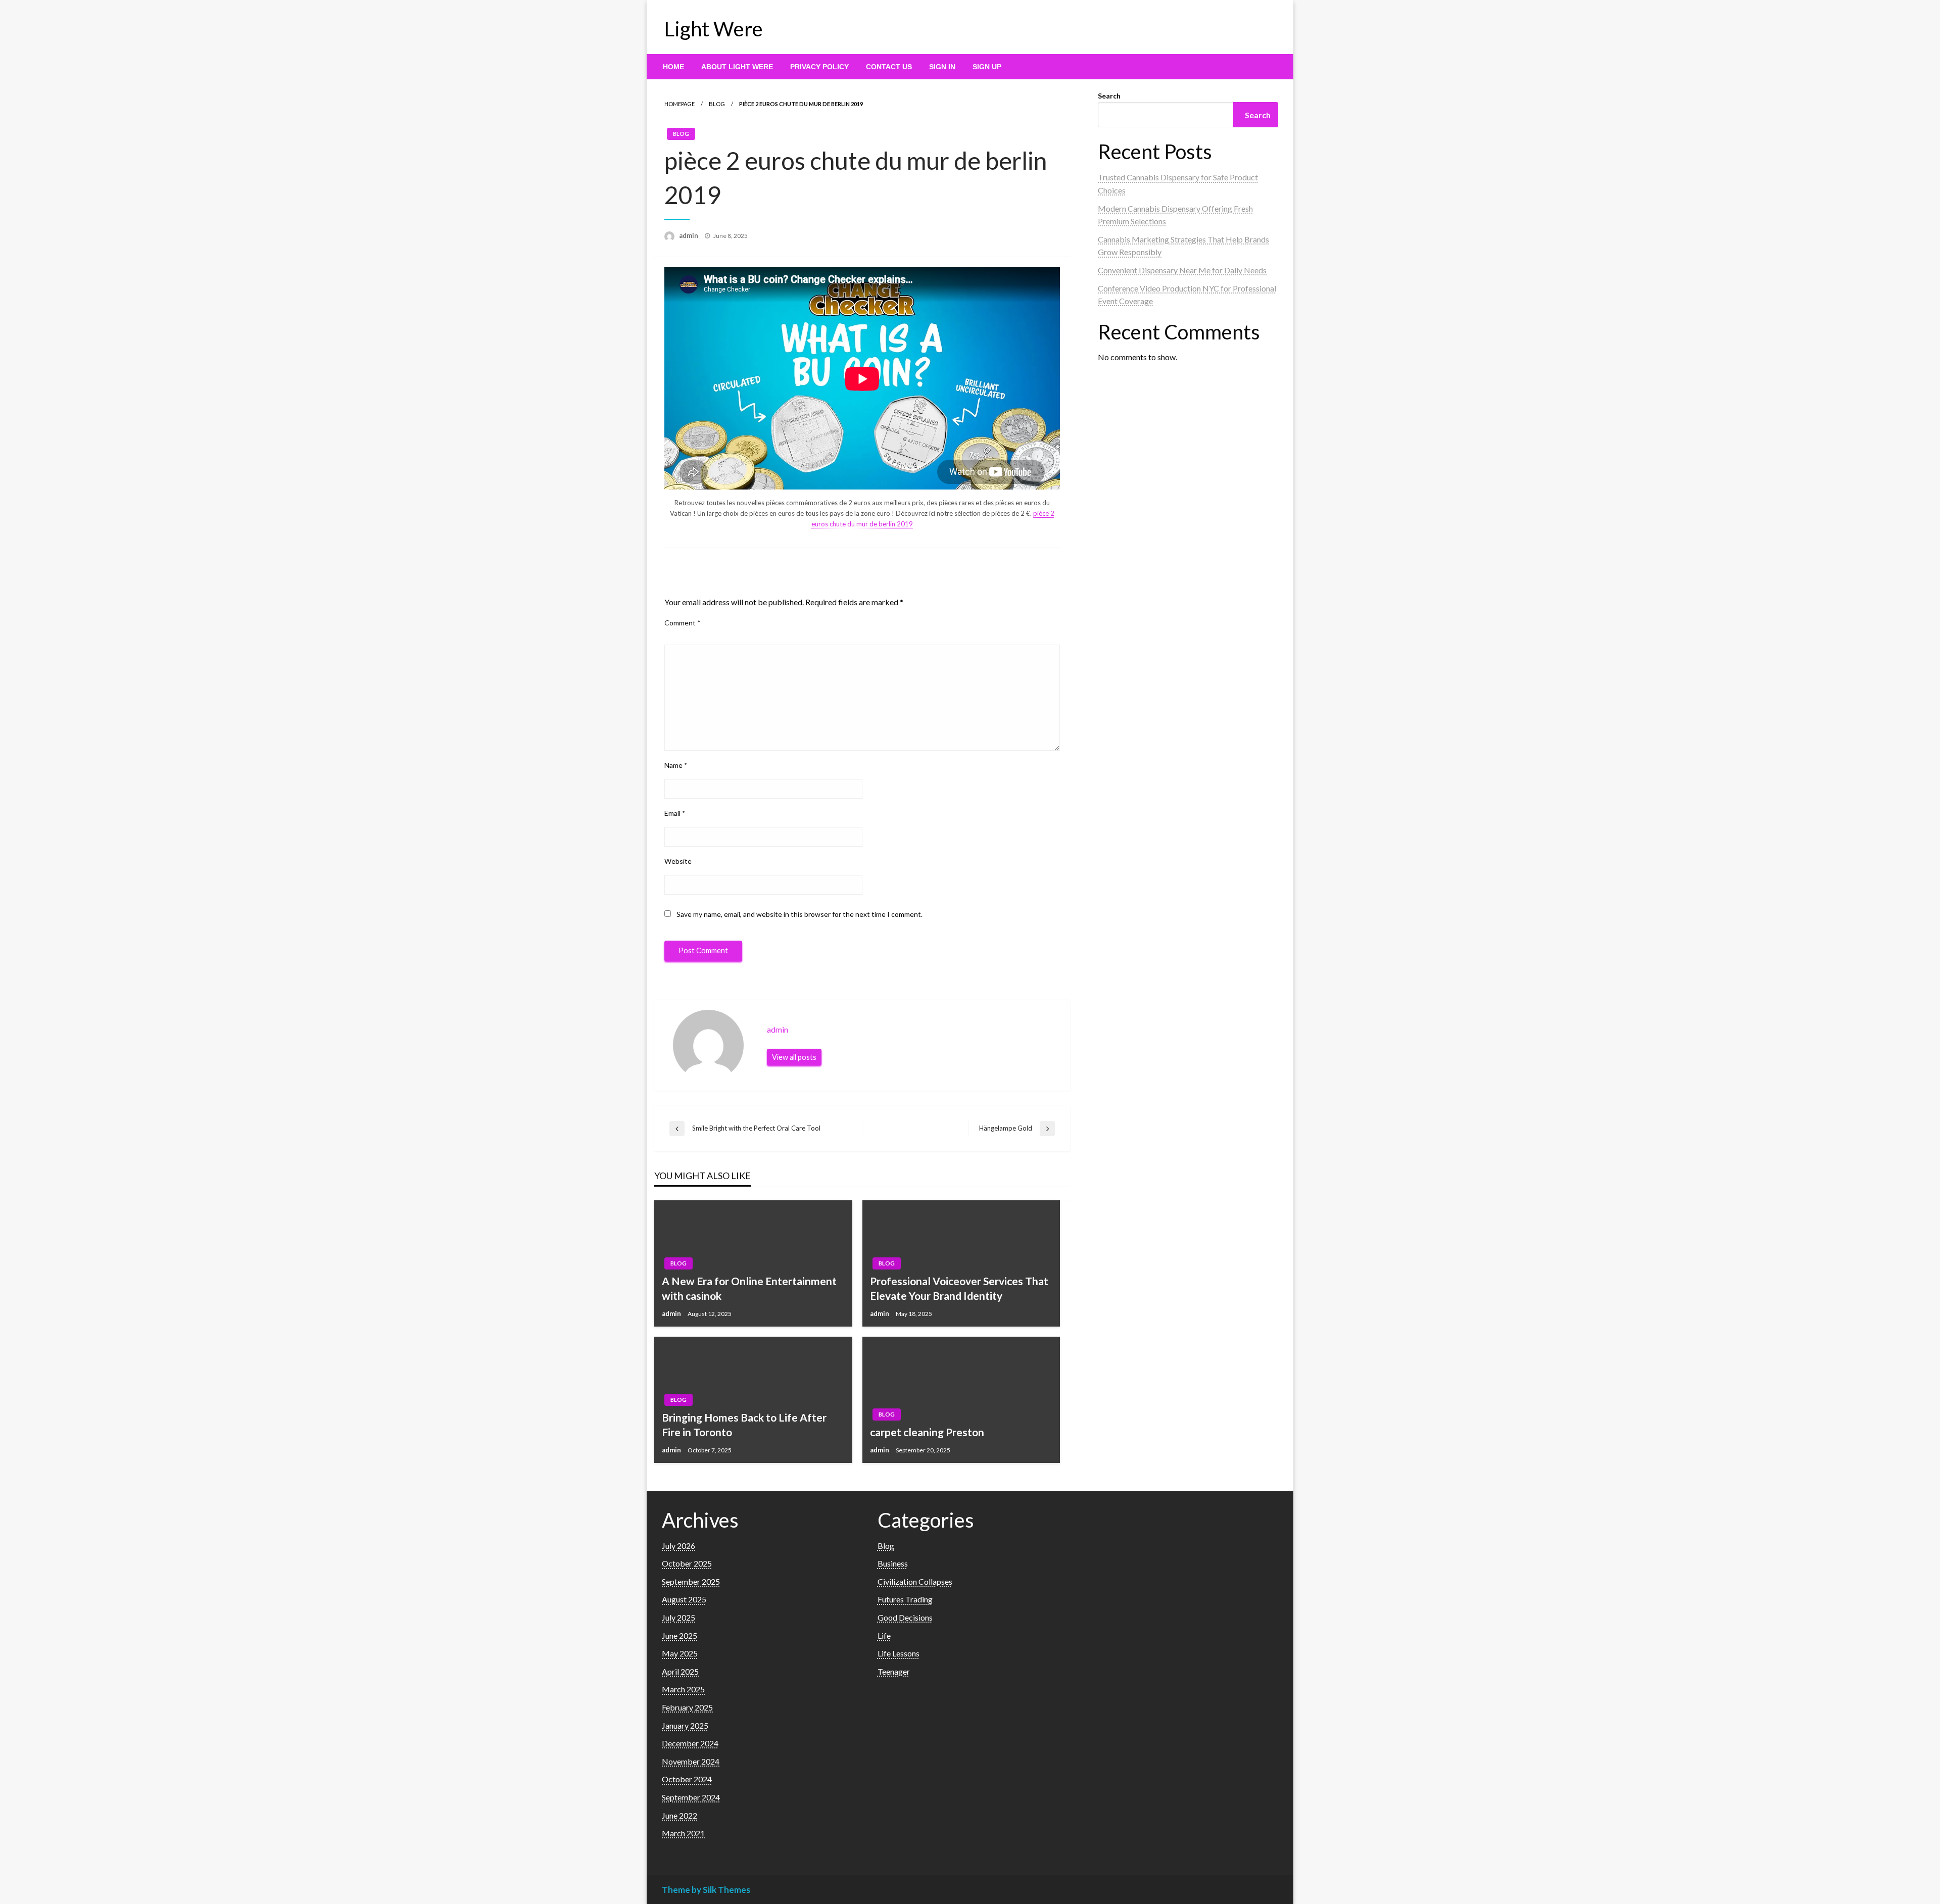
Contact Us (889, 67)
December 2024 (690, 1743)
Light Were (714, 29)
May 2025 (680, 1653)
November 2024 (691, 1761)
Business (893, 1563)
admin (689, 235)
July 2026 (678, 1546)
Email (675, 813)
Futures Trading (905, 1599)
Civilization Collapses (915, 1581)
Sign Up (987, 67)
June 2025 (680, 1636)
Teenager (894, 1671)
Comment (683, 623)
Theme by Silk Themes (706, 1890)
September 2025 (691, 1581)
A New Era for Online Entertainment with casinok (749, 1288)
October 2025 (687, 1563)
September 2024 (691, 1797)
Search (1109, 96)
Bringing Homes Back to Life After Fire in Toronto (744, 1425)
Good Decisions (905, 1617)
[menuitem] (673, 67)
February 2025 (687, 1707)
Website (678, 861)
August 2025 (684, 1599)
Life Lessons (899, 1653)
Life (884, 1636)
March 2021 (683, 1833)
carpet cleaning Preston (927, 1432)
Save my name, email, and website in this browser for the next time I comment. (799, 914)
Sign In (942, 67)
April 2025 (680, 1671)
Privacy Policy (819, 67)
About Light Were (737, 67)
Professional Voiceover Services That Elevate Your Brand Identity (959, 1288)
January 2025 (685, 1725)
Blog (717, 104)
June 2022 (680, 1815)
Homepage (680, 104)
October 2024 (687, 1779)
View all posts (794, 1057)
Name (676, 765)
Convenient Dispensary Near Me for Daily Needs (1182, 270)
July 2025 (678, 1617)
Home (673, 67)
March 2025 (683, 1689)
